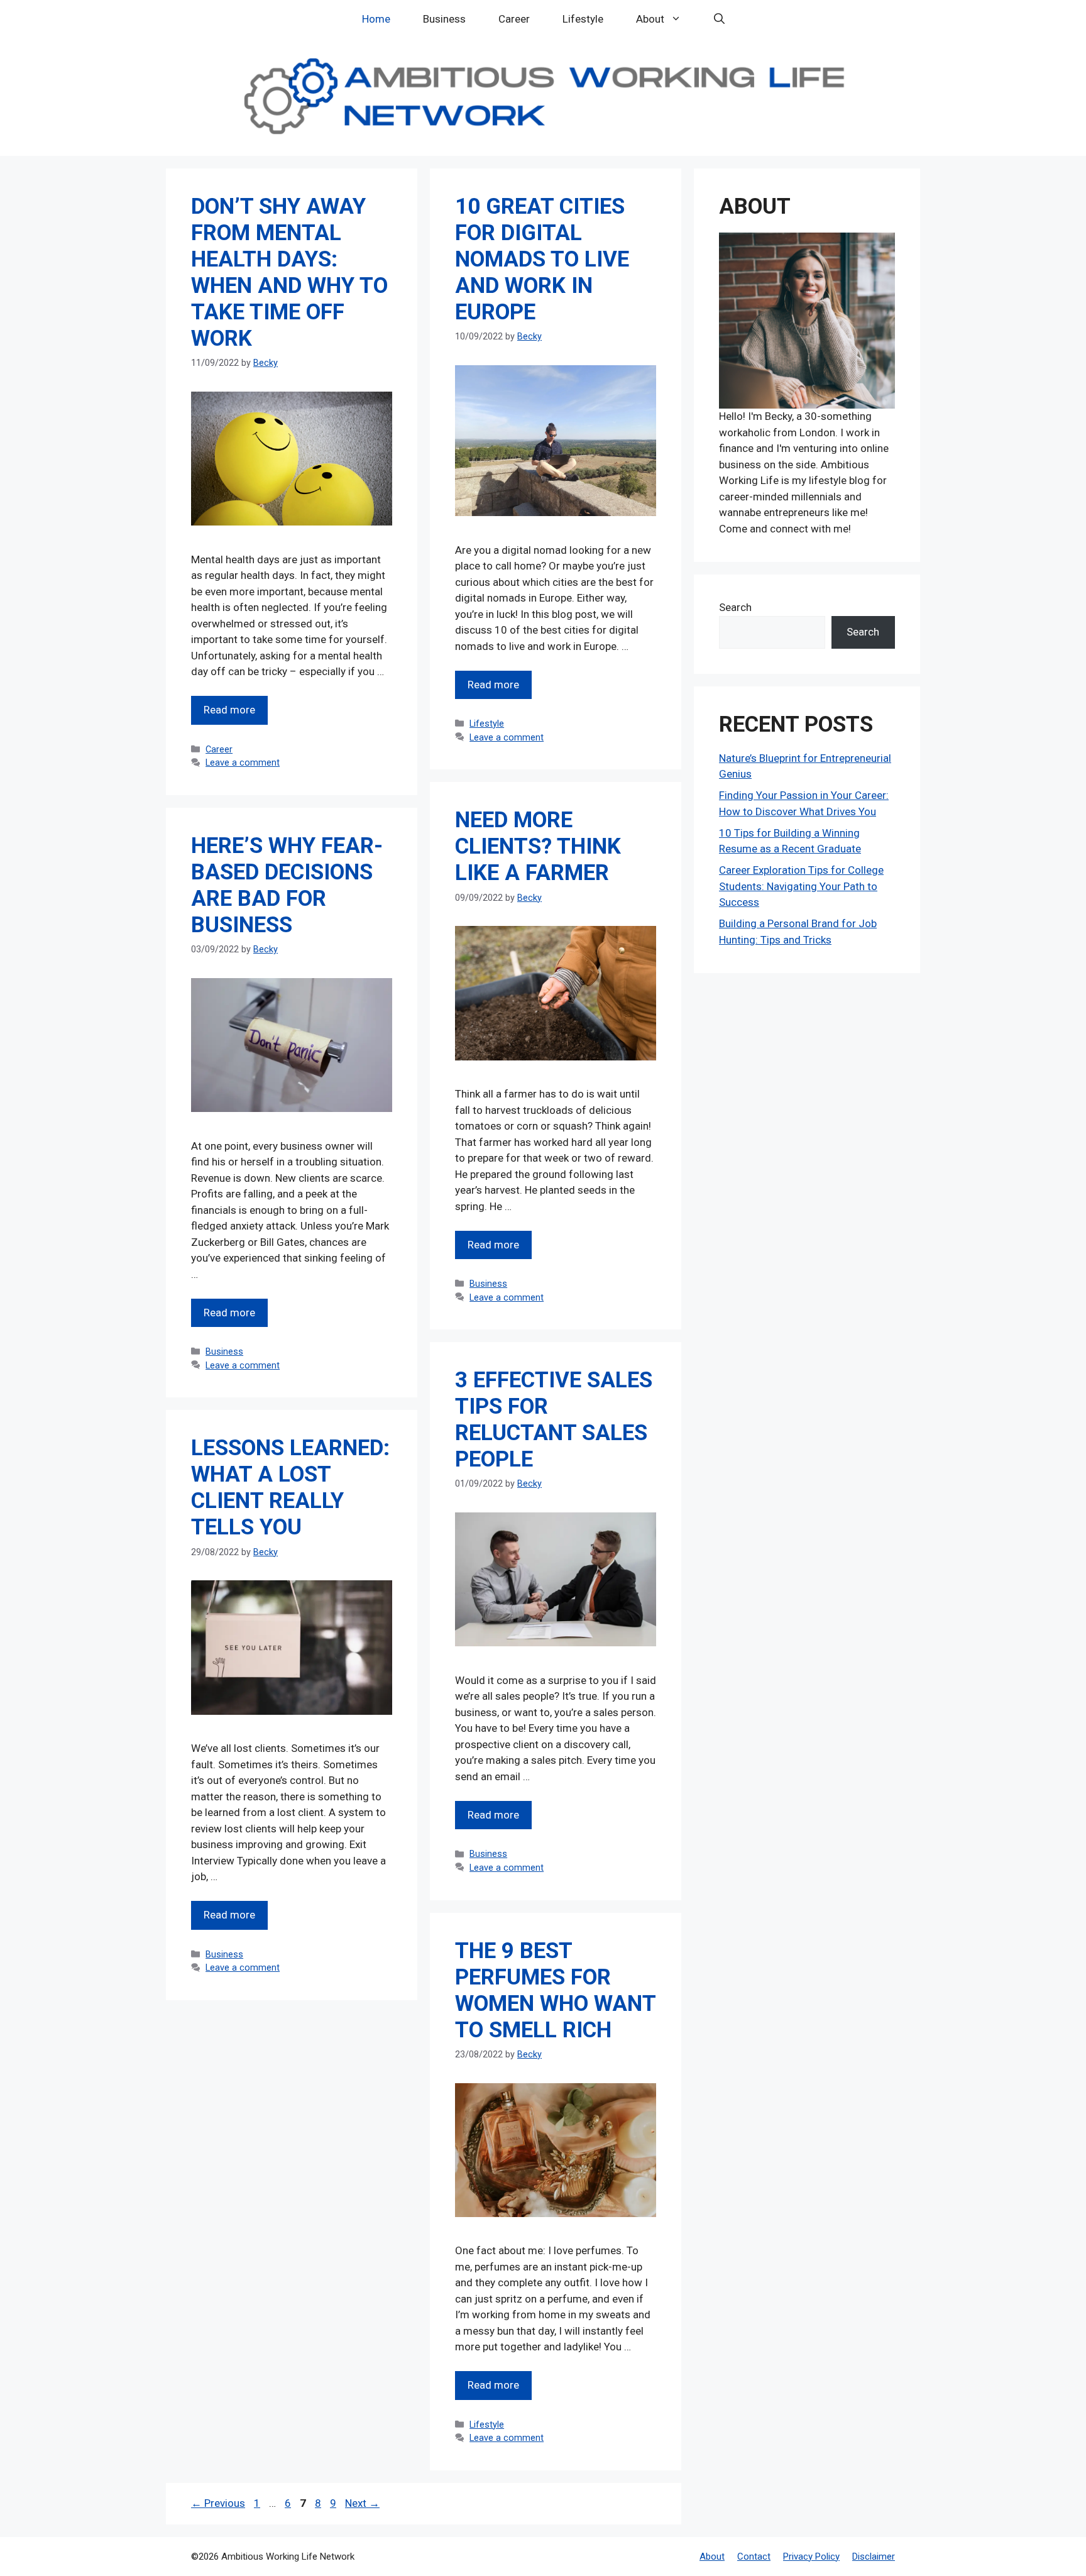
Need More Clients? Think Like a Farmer (538, 846)
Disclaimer (874, 2557)
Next (362, 2503)
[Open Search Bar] (719, 19)
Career (514, 19)
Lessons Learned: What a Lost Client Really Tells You (290, 1488)
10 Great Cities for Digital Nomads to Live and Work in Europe (542, 259)
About (650, 19)
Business (444, 19)
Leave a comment (243, 763)
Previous (218, 2503)
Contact (754, 2557)
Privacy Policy (811, 2557)
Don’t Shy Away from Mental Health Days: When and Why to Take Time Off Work (289, 272)
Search (735, 607)
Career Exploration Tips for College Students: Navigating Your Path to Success (801, 886)
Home (376, 19)
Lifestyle (583, 19)
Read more (229, 710)
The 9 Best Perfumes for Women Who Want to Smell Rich (555, 1990)
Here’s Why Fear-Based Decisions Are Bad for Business (287, 885)
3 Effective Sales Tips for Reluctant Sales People (554, 1420)
